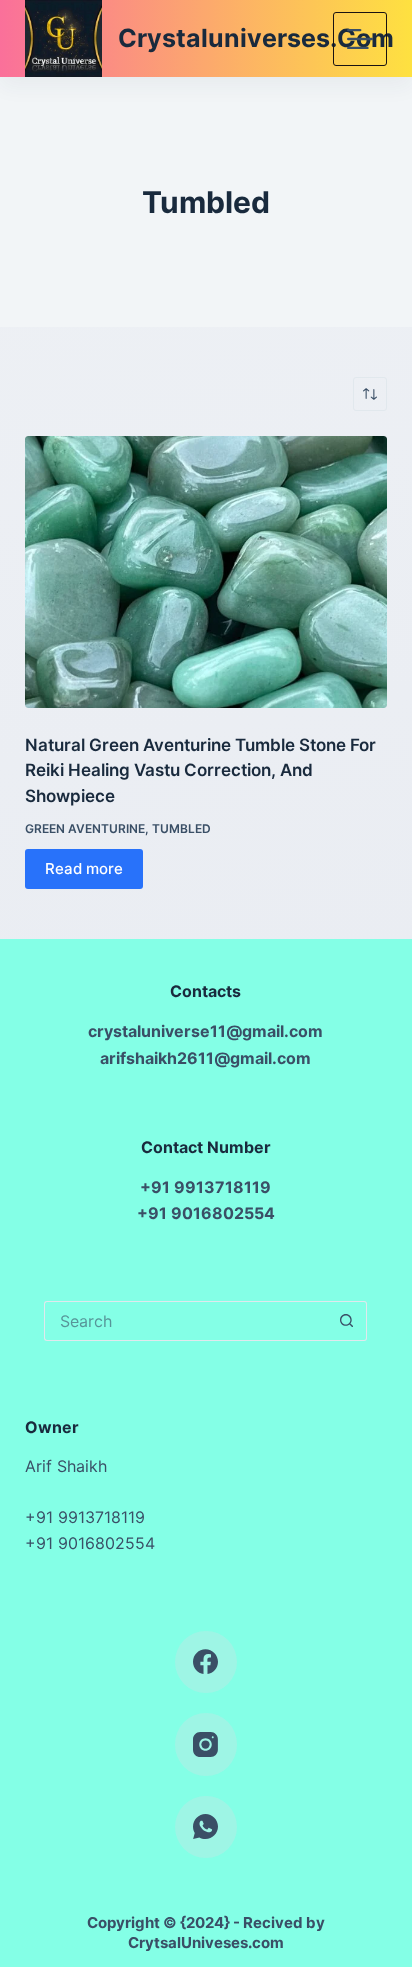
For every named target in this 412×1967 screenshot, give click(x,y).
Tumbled (181, 828)
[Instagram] (206, 1744)
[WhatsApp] (206, 1827)
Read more (84, 868)
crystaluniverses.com (256, 38)
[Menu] (360, 39)
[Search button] (347, 1321)
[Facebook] (206, 1662)
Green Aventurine (85, 828)
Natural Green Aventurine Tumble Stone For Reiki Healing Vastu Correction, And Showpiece (200, 770)
